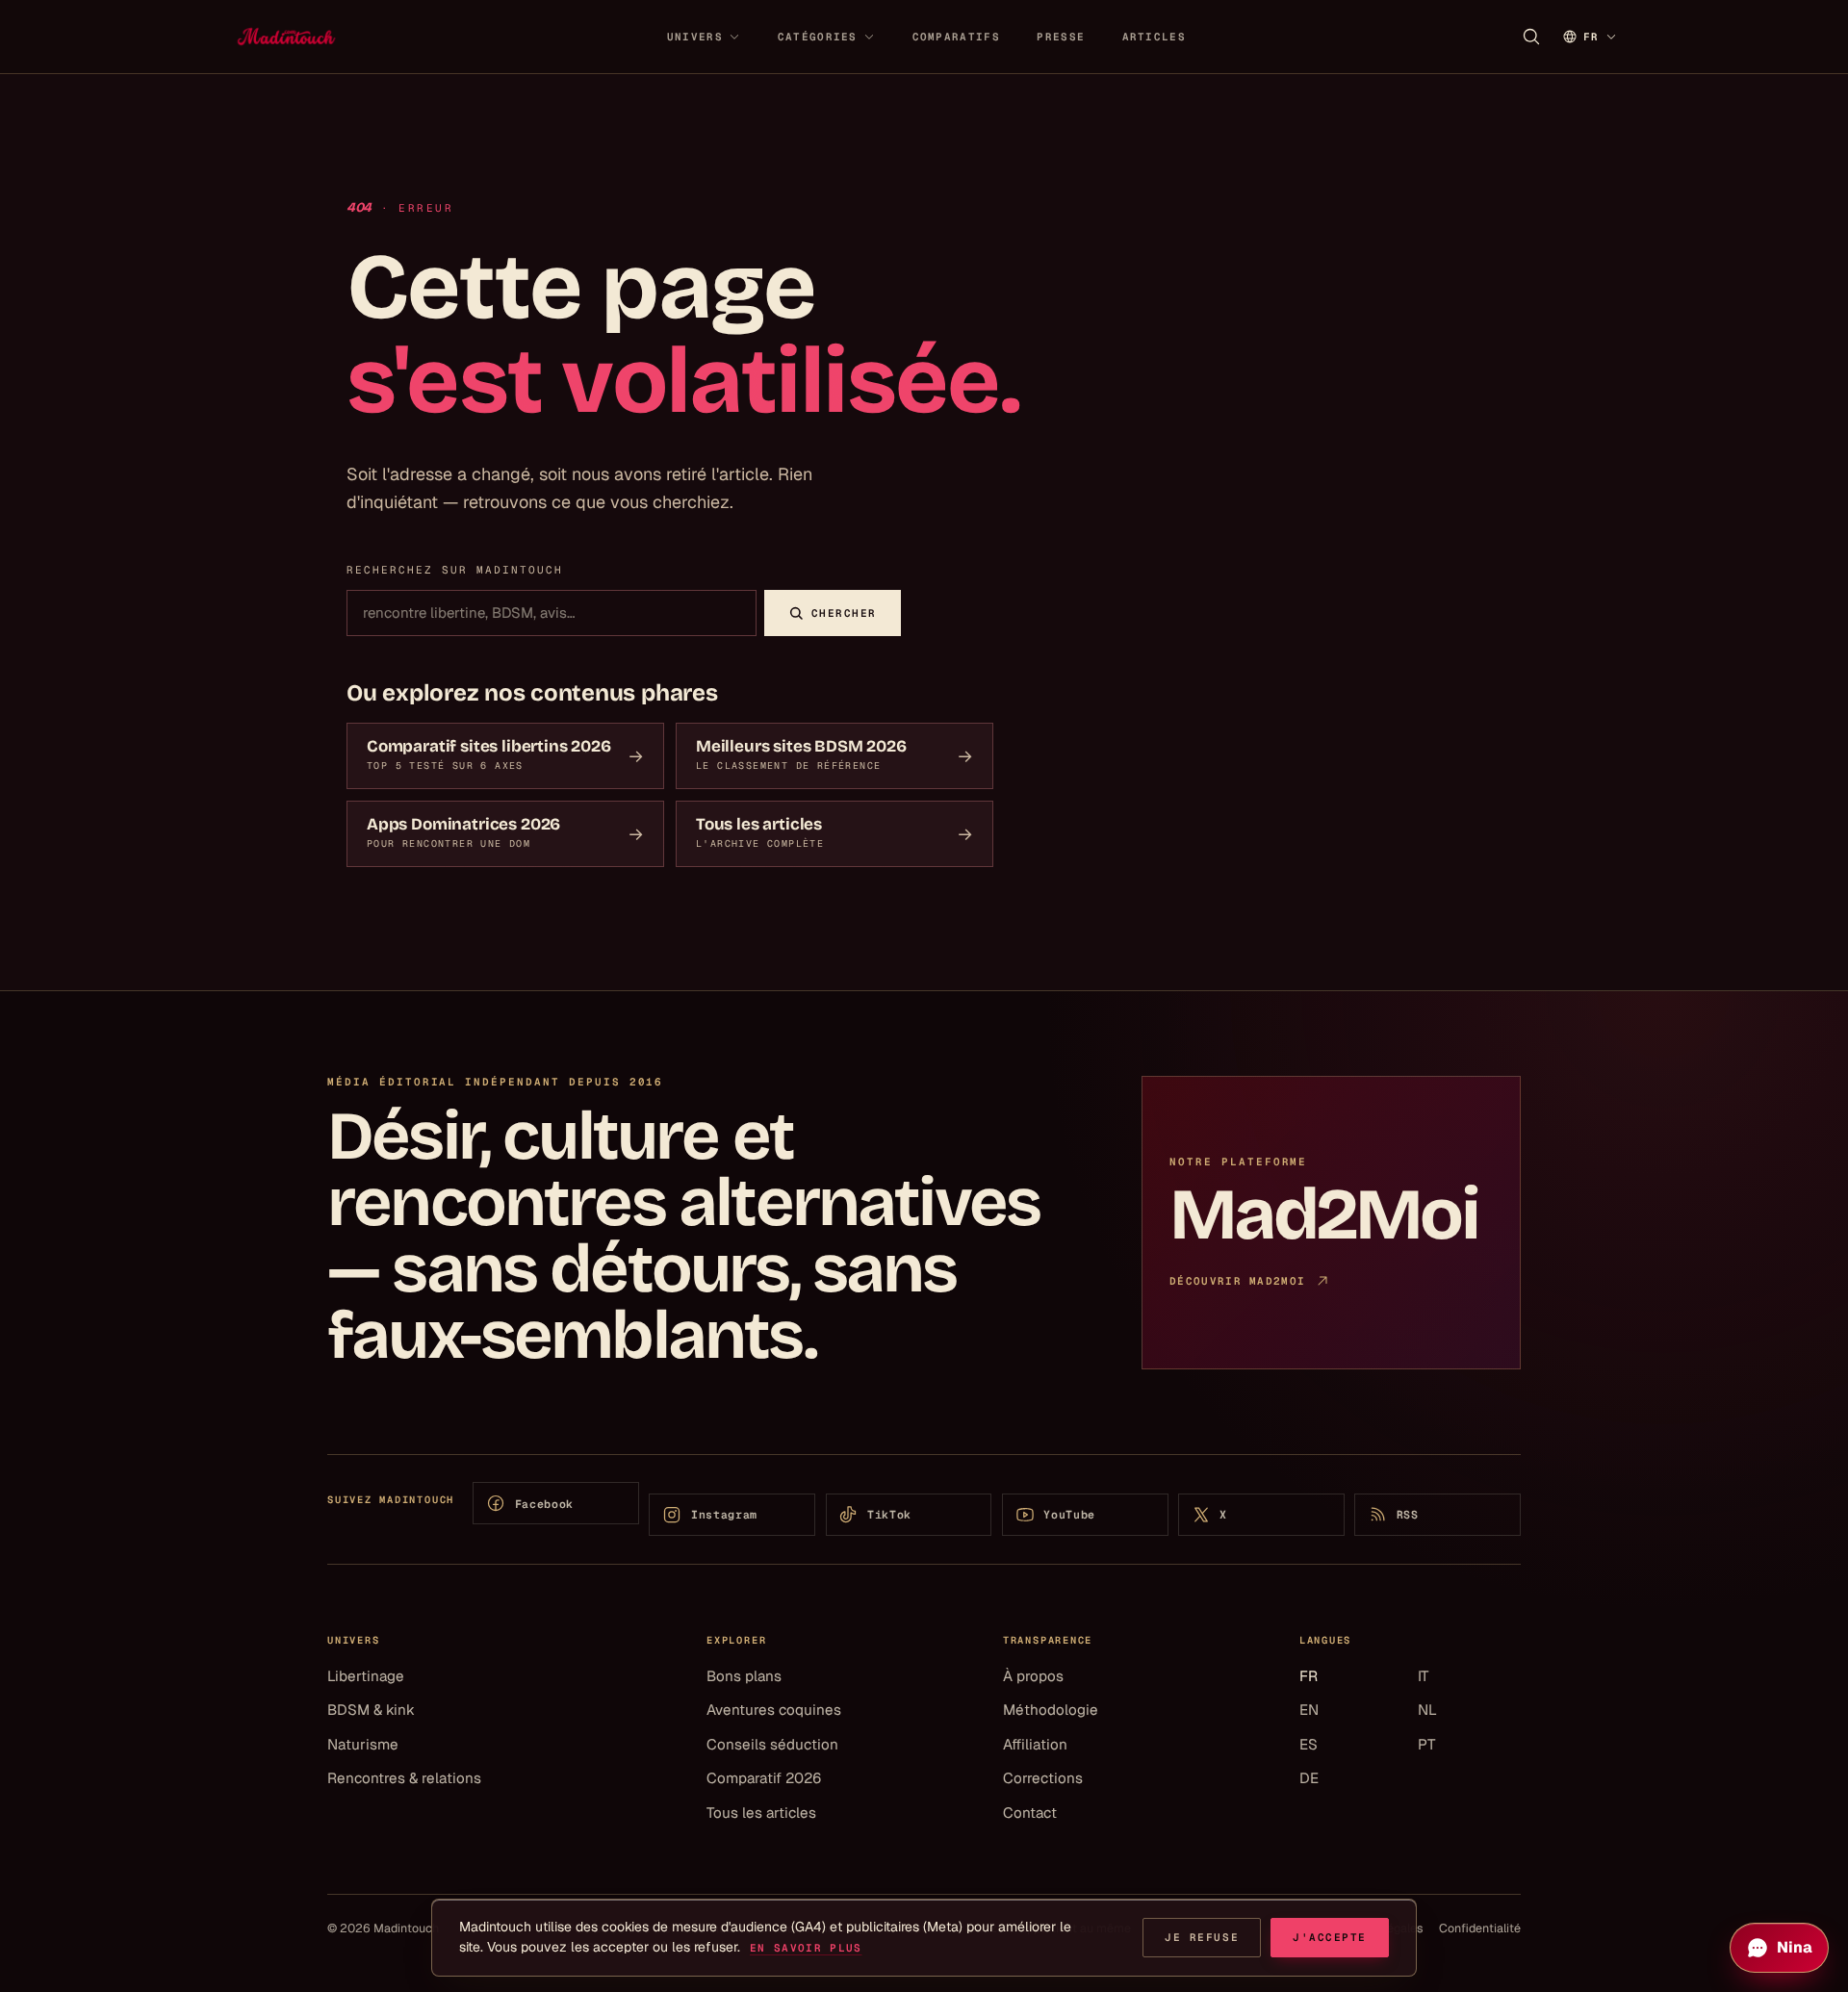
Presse (1061, 37)
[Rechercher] (1531, 37)
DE (1309, 1778)
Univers (695, 37)
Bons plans (744, 1676)
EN (1309, 1710)
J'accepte (1330, 1937)
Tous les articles (761, 1813)
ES (1309, 1744)
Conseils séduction (772, 1744)
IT (1423, 1676)
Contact (1030, 1813)
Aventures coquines (774, 1710)
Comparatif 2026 (764, 1778)
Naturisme (363, 1744)
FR (1309, 1676)
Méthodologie (1051, 1710)
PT (1426, 1744)
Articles (1154, 37)
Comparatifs (956, 37)
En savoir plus (806, 1948)
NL (1427, 1710)
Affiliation (1035, 1744)
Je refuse (1202, 1937)
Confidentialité (1480, 1928)
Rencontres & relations (404, 1778)
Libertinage (366, 1676)
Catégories (818, 37)
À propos (1033, 1676)
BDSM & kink (371, 1710)
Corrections (1043, 1778)
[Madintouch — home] (286, 37)
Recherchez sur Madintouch (455, 570)
